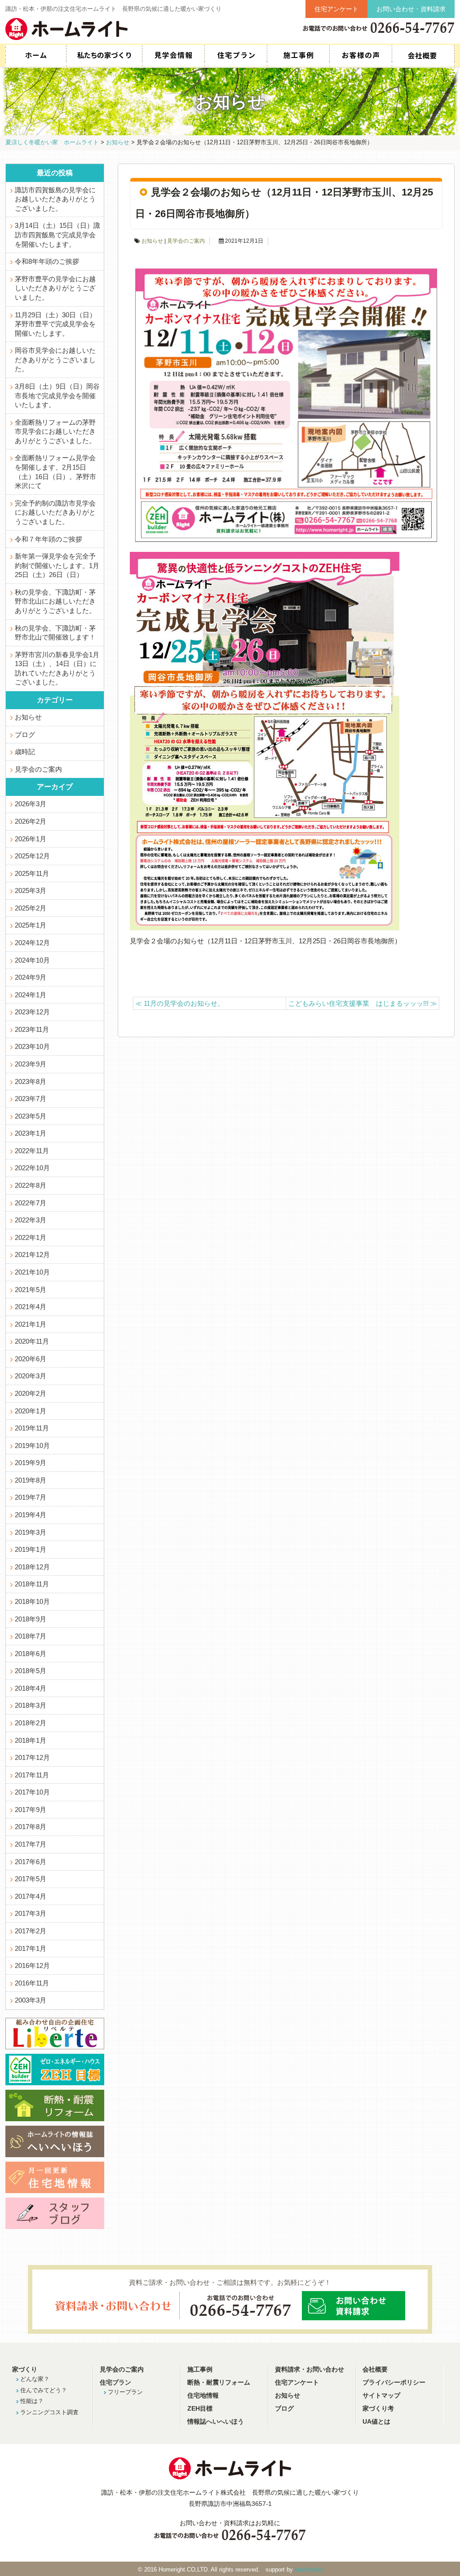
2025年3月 (31, 891)
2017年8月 (31, 1827)
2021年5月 (31, 1290)
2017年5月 (31, 1879)
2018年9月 (31, 1619)
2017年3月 (31, 1914)
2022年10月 (32, 1168)
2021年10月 (32, 1272)
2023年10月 (32, 1047)
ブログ (25, 735)
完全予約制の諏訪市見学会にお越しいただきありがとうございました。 (55, 513)
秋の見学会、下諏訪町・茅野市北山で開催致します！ (55, 633)
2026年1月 (31, 839)
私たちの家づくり (104, 56)
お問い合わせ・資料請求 (411, 9)
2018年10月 (32, 1602)
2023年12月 (32, 1012)
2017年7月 (31, 1844)
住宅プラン (236, 56)
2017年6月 (31, 1862)
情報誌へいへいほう (216, 2422)
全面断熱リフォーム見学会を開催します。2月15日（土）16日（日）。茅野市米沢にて (55, 472)
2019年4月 (31, 1515)
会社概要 (423, 56)
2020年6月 (31, 1359)
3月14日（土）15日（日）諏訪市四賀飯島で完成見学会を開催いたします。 (57, 235)
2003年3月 (31, 2000)
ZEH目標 (200, 2409)
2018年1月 (31, 1741)
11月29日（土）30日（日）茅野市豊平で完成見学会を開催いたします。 (55, 324)
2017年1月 (31, 1949)
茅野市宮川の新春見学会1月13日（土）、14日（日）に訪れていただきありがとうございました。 (57, 669)
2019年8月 (31, 1480)
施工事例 (298, 56)
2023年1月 (31, 1133)
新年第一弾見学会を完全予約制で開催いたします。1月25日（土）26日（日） (57, 566)
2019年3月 (31, 1532)
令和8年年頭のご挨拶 (47, 262)
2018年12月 (32, 1567)
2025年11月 (32, 874)
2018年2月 (31, 1723)
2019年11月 (32, 1428)
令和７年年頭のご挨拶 (49, 539)
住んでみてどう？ (44, 2390)
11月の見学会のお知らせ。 (180, 1003)
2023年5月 (31, 1116)
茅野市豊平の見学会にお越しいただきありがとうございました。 (55, 288)
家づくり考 (378, 2409)
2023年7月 (31, 1099)
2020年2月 (31, 1394)
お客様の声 (360, 56)
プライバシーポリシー (394, 2383)
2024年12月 (32, 943)
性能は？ (32, 2401)
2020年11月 (32, 1341)
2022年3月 (31, 1220)
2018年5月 (31, 1671)
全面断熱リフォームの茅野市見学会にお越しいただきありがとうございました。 (55, 432)
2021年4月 (31, 1307)
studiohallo (309, 2569)
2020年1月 (31, 1411)
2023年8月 (31, 1082)
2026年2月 (31, 822)
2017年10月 (32, 1792)
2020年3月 (31, 1376)
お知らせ (152, 241)
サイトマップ (381, 2396)
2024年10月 (32, 960)
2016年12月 (32, 1966)
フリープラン (125, 2392)
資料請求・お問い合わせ (310, 2369)
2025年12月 (32, 856)
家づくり (25, 2369)
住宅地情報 (203, 2396)
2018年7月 (31, 1636)
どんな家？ (35, 2379)
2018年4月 (31, 1688)
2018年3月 (31, 1705)
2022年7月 (31, 1203)
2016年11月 (32, 1983)
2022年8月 (31, 1186)
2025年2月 (31, 908)
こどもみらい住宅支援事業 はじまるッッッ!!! (363, 1003)
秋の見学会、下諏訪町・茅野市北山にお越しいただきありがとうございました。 (55, 602)
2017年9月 (31, 1810)
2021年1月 (31, 1324)
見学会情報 (173, 56)
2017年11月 (32, 1775)
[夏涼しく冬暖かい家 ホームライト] (66, 29)
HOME (36, 56)
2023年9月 (31, 1064)
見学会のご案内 (186, 241)
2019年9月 (31, 1463)
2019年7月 (31, 1497)
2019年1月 (31, 1550)
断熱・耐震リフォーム (219, 2383)
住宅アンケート (336, 9)
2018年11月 (32, 1584)
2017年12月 (32, 1758)
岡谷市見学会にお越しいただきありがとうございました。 (55, 360)
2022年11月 (32, 1151)
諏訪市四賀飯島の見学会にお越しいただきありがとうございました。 (55, 199)
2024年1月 (31, 995)
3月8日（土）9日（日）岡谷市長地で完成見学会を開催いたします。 (57, 396)
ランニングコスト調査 (49, 2412)
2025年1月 (31, 925)
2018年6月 (31, 1654)
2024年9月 (31, 977)
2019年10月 (32, 1446)
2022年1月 (31, 1238)
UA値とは (376, 2422)
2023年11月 (32, 1030)
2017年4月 (31, 1896)
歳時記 (25, 752)
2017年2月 (31, 1931)
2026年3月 (31, 804)
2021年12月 (32, 1255)
